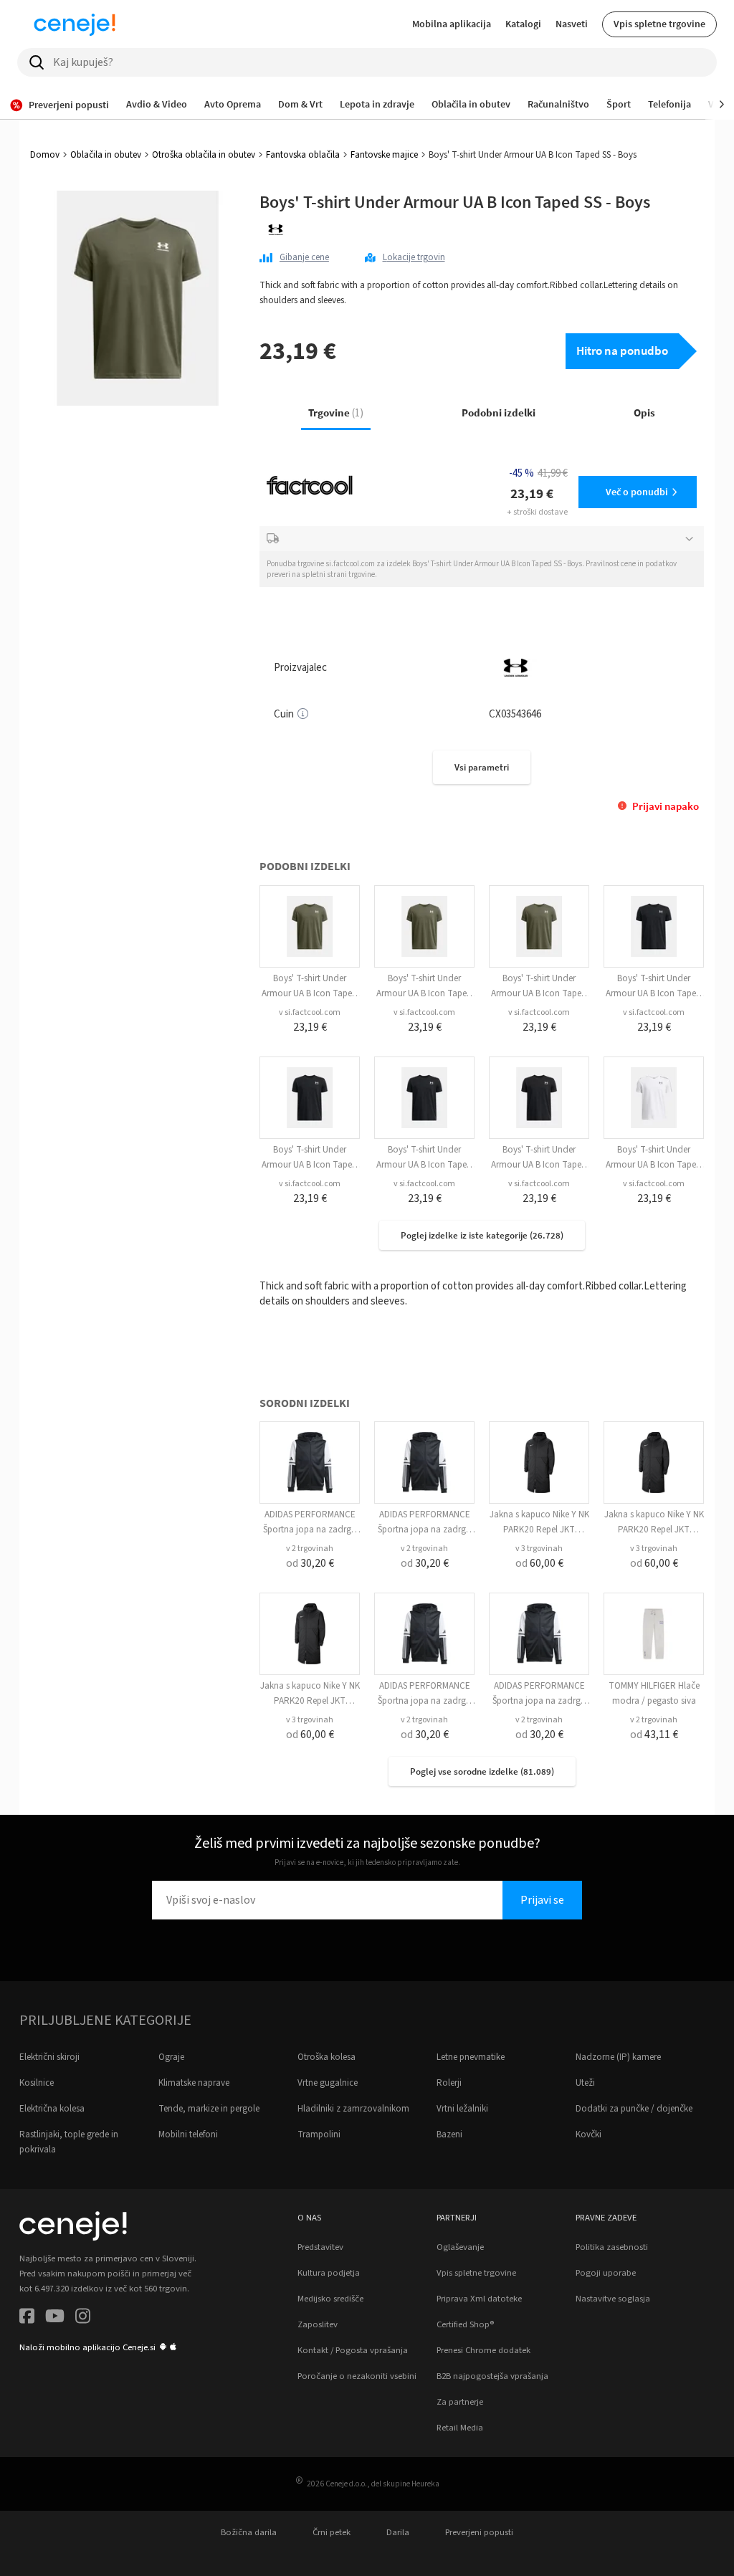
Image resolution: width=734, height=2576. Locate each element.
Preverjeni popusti (479, 2532)
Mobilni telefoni (188, 2134)
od (310, 1563)
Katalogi (523, 24)
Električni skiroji (49, 2057)
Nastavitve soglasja (613, 2299)
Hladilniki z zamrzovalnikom (353, 2109)
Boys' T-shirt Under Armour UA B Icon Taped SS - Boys (310, 993)
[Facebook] (27, 2318)
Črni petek (332, 2532)
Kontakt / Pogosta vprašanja (353, 2350)
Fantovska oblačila (303, 155)
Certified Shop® (465, 2324)
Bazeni (449, 2134)
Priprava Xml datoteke (479, 2299)
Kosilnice (37, 2083)
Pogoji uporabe (606, 2273)
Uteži (585, 2083)
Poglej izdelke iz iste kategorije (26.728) (482, 1235)
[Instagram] (83, 2318)
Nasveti (572, 24)
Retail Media (460, 2428)
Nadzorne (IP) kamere (618, 2057)
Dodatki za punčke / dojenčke (634, 2109)
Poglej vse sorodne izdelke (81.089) (482, 1771)
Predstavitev (320, 2247)
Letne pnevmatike (471, 2057)
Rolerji (449, 2083)
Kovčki (588, 2134)
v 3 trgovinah (539, 1549)
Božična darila (249, 2532)
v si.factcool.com (310, 1012)
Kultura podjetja (329, 2273)
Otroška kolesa (327, 2057)
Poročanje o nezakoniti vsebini (357, 2376)
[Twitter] (55, 2318)
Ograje (171, 2057)
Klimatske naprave (194, 2083)
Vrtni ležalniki (462, 2109)
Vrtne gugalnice (328, 2083)
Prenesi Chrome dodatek (483, 2350)
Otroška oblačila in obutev (204, 155)
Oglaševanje (460, 2247)
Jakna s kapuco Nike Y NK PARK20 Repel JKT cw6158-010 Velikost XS (539, 1530)
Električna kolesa (52, 2109)
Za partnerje (460, 2402)
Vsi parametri (482, 767)
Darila (398, 2532)
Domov (45, 155)
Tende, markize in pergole (209, 2109)
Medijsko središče (330, 2299)
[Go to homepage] (75, 24)
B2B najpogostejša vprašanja (492, 2376)
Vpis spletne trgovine (659, 24)
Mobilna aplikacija (452, 24)
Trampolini (319, 2134)
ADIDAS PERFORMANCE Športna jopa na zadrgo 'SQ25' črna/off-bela (310, 1530)
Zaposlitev (318, 2324)
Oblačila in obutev (106, 155)
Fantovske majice (384, 155)
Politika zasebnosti (612, 2247)
